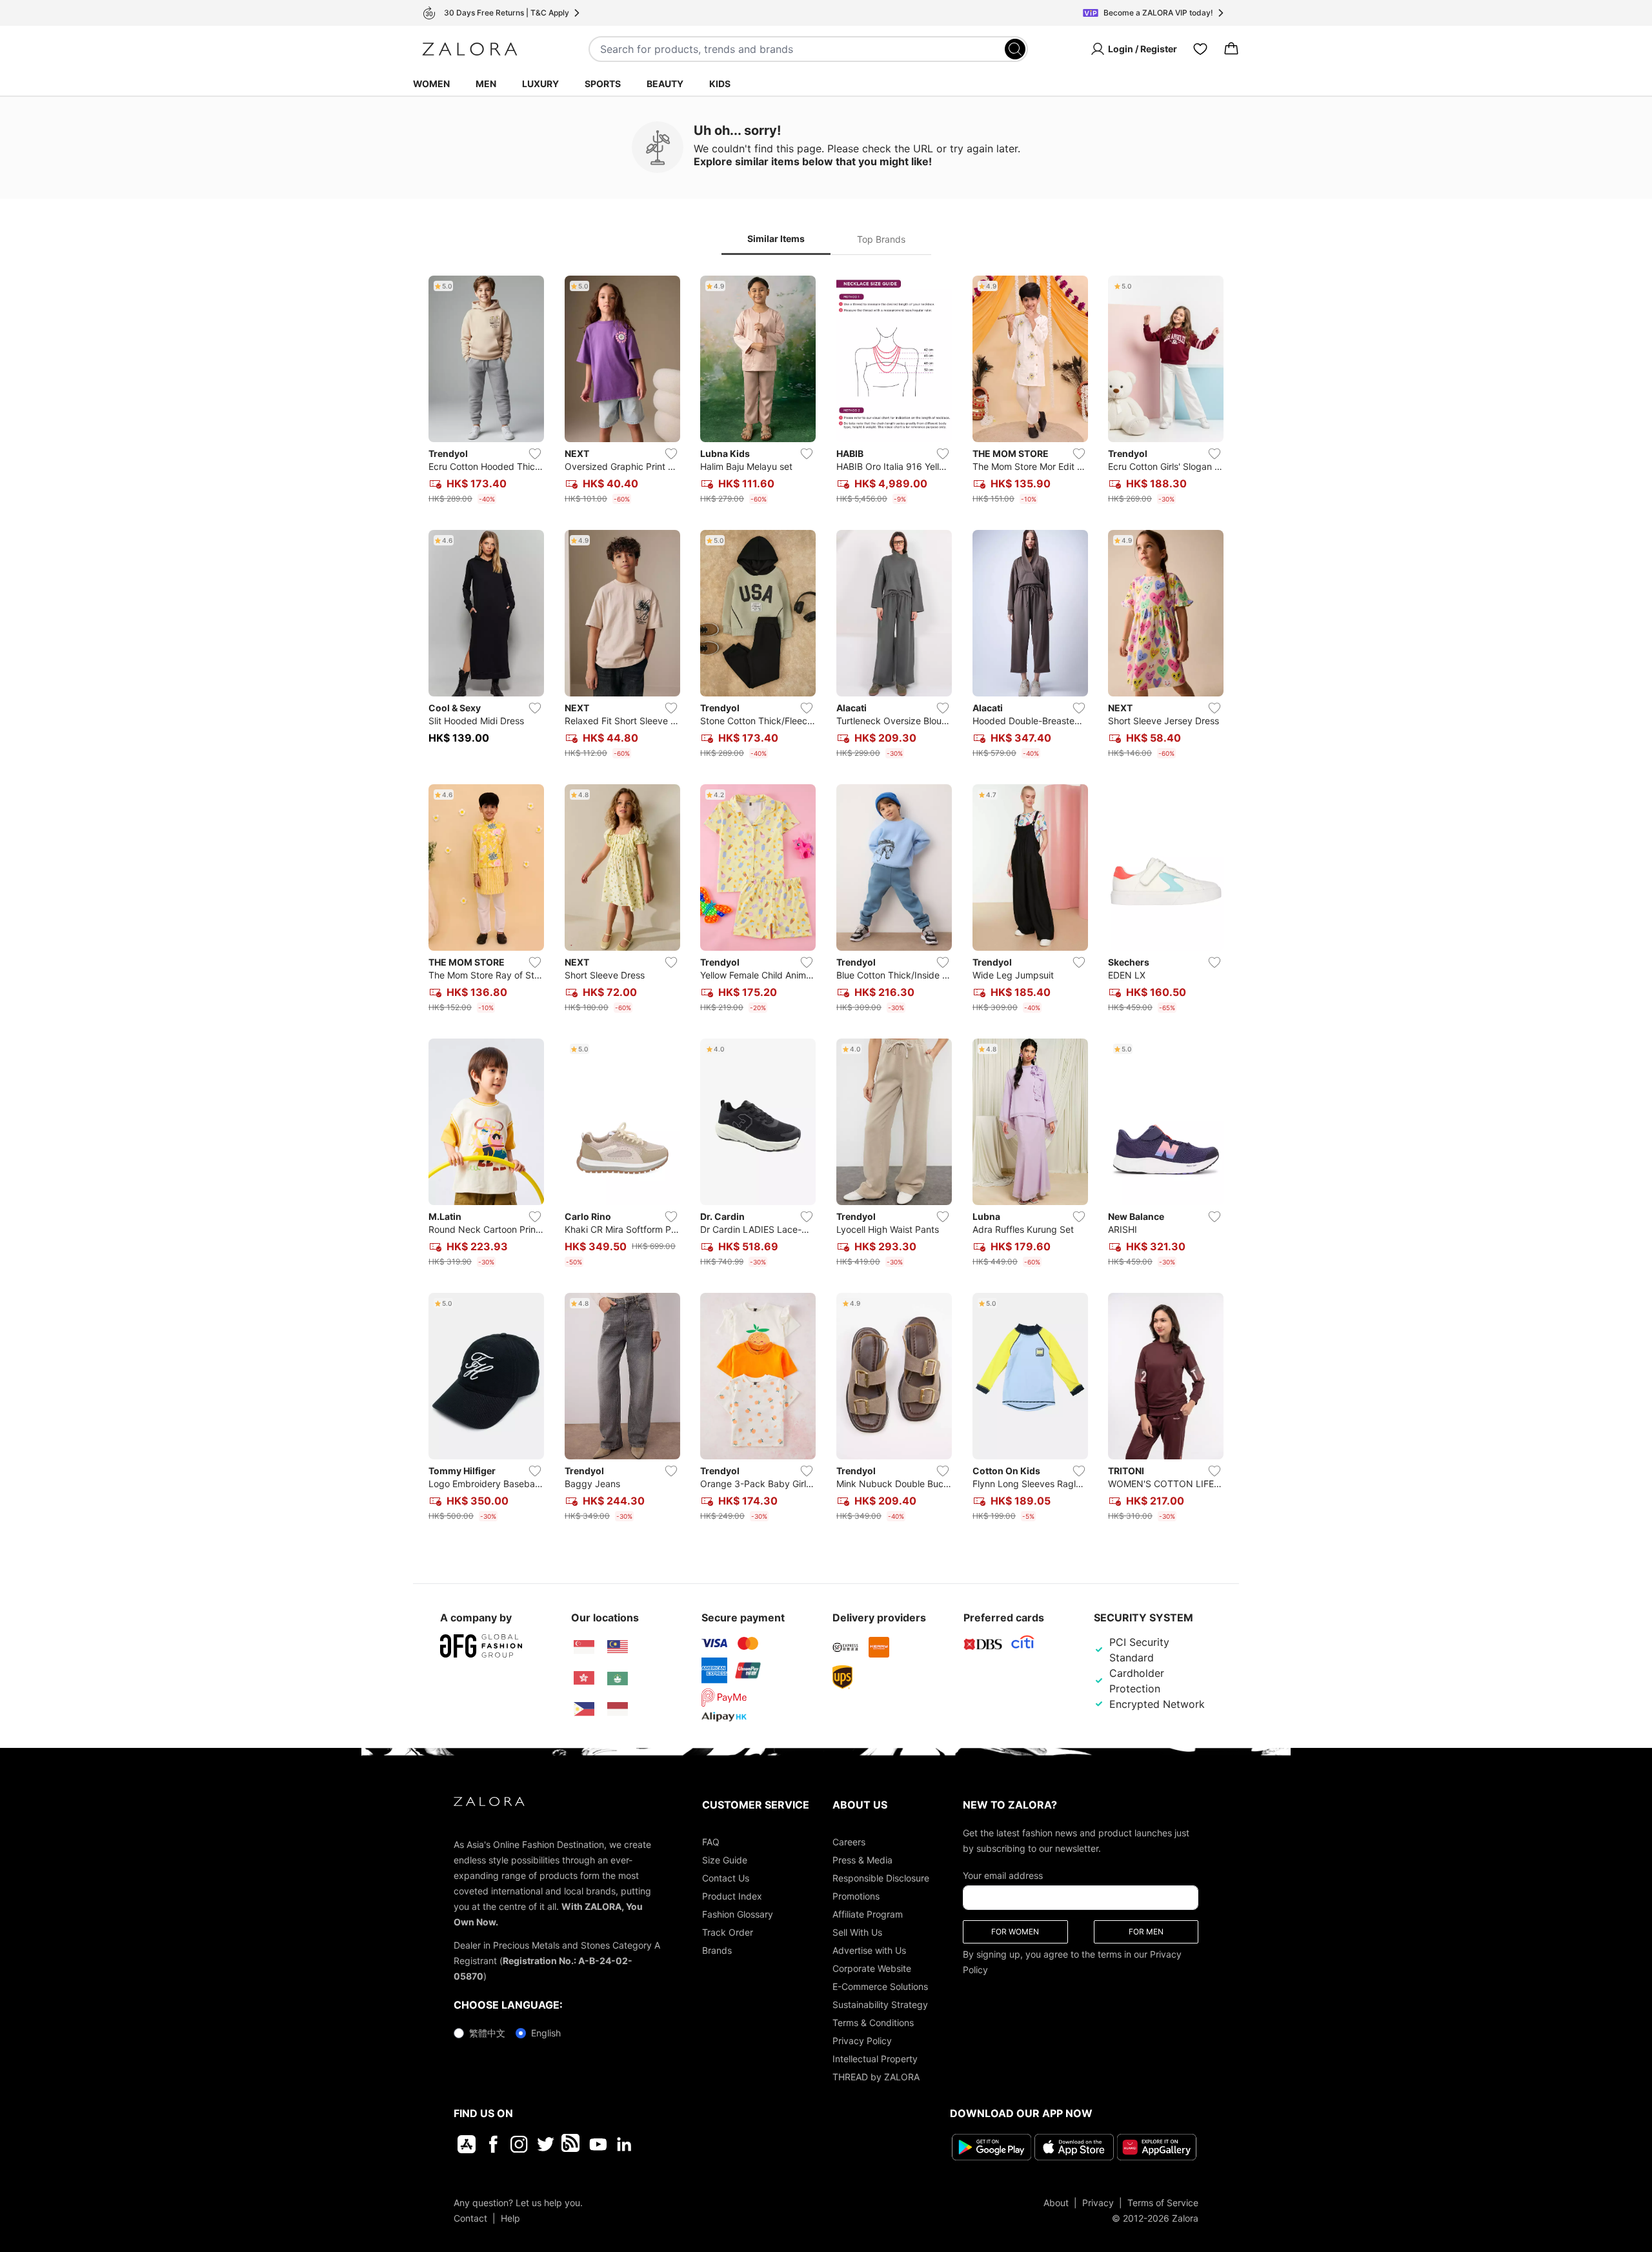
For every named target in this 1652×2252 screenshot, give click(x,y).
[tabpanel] (826, 901)
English (546, 2033)
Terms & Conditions (873, 2023)
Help (510, 2218)
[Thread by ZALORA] (572, 2144)
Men (486, 84)
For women (1015, 1932)
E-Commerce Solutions (880, 1986)
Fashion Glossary (738, 1914)
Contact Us (726, 1878)
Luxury (540, 84)
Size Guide (725, 1860)
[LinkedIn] (624, 2144)
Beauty (665, 84)
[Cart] (1231, 49)
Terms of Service (1163, 2203)
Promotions (856, 1896)
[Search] (1015, 49)
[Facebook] (493, 2144)
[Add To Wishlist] (535, 454)
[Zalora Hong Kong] (584, 1678)
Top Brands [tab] (881, 239)
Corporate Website (872, 1968)
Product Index (732, 1896)
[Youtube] (598, 2144)
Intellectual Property (875, 2059)
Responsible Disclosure (881, 1878)
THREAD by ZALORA (876, 2077)
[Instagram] (519, 2144)
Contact (470, 2218)
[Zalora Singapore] (584, 1647)
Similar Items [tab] (776, 238)
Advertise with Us (869, 1950)
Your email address (1003, 1875)
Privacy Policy (862, 2041)
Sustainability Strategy (880, 2004)
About (1056, 2203)
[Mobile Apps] (467, 2144)
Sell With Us (857, 1932)
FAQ (711, 1842)
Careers (849, 1842)
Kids (720, 84)
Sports (603, 84)
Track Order (728, 1932)
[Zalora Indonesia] (618, 1709)
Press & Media (862, 1860)
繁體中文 (487, 2033)
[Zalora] (470, 49)
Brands (717, 1950)
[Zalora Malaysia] (618, 1647)
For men (1146, 1932)
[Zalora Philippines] (584, 1709)
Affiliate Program (868, 1914)
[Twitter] (546, 2144)
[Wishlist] (1200, 49)
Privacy (1098, 2203)
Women (431, 84)
